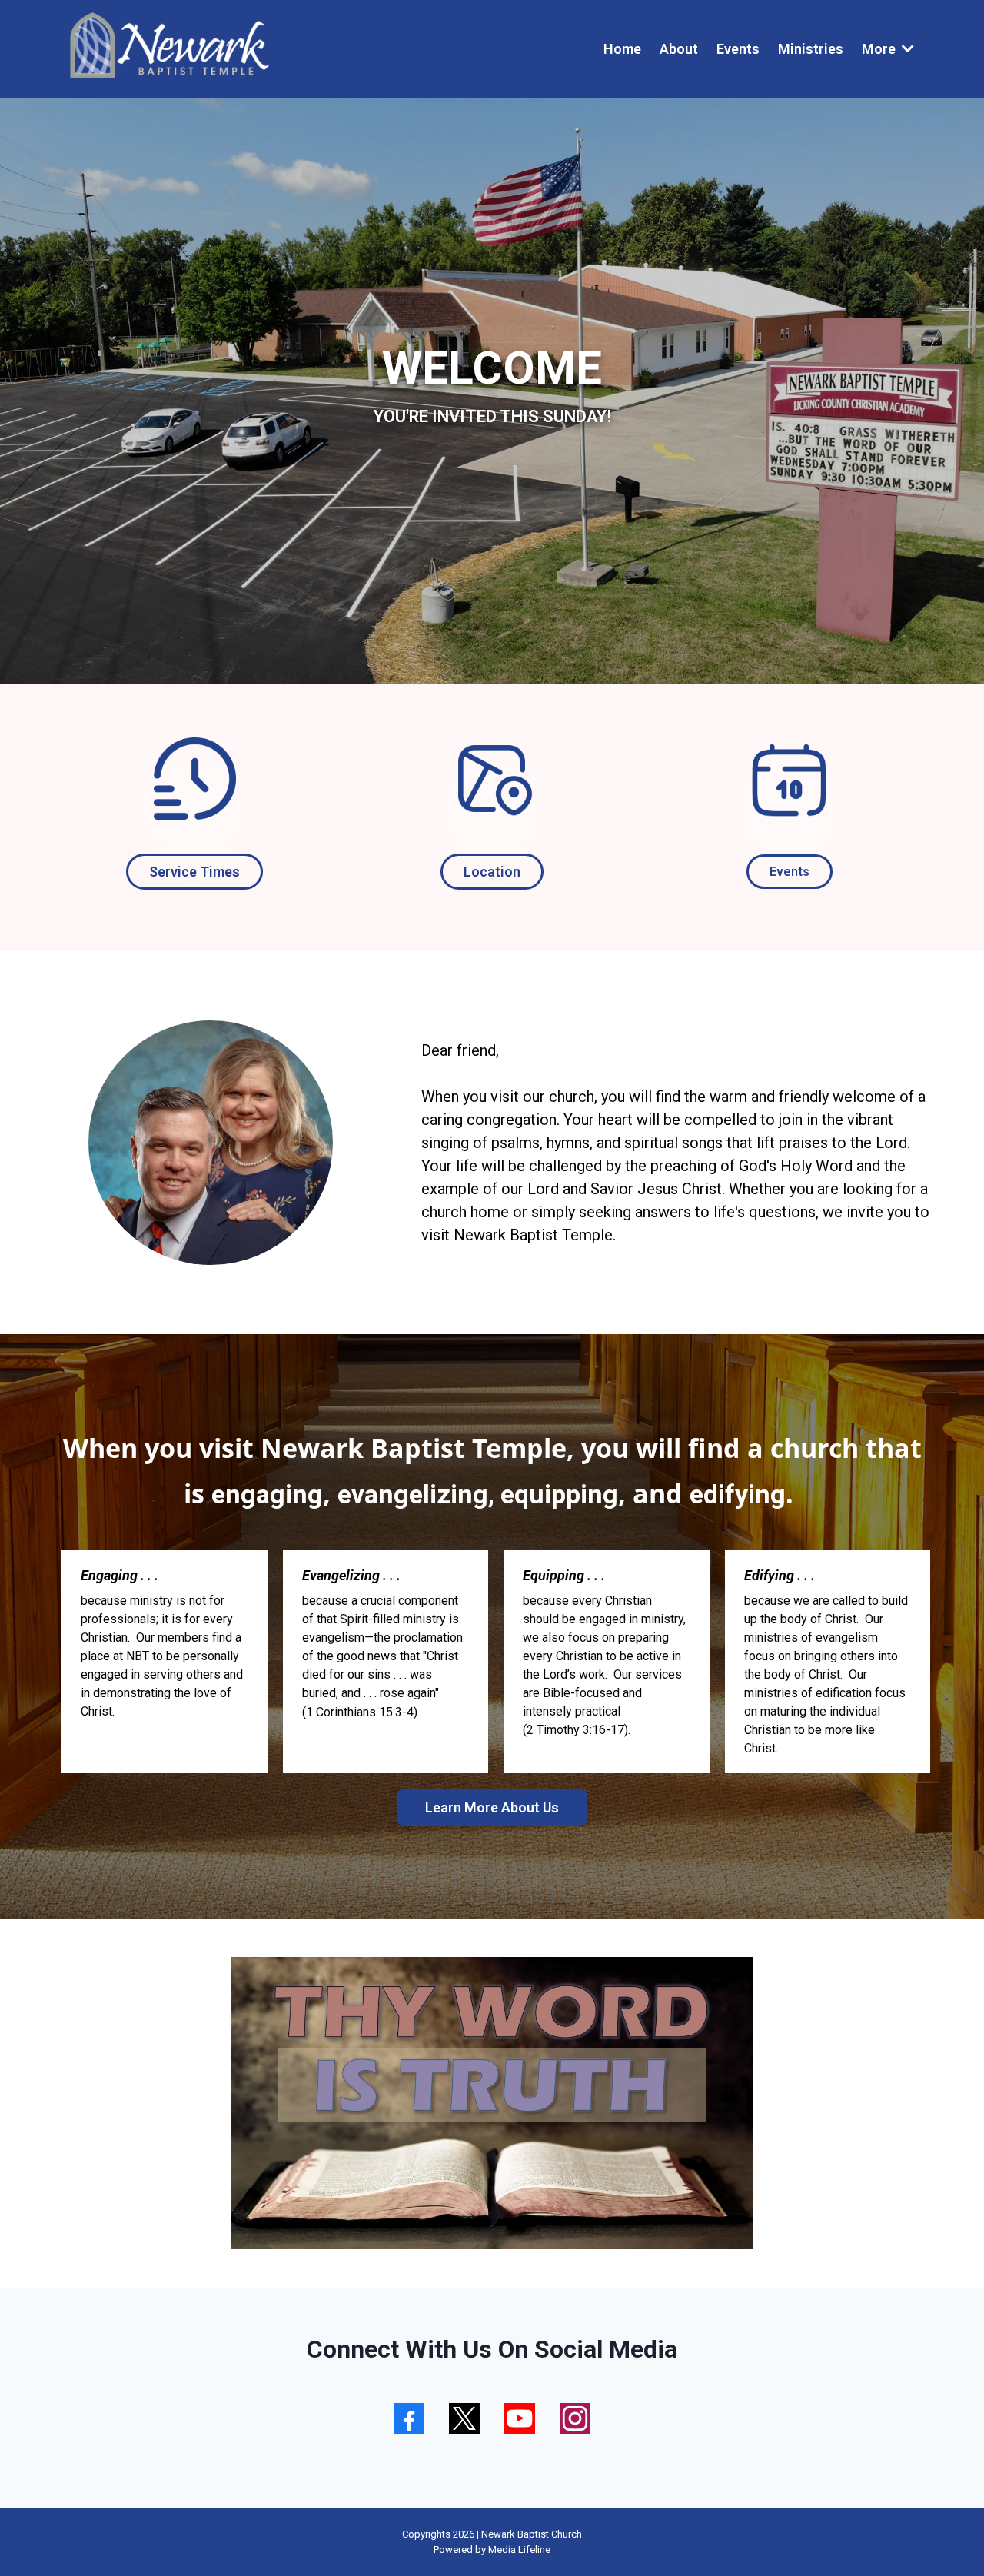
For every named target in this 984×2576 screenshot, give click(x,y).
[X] (464, 2418)
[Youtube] (520, 2418)
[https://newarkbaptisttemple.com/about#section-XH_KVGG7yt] (195, 779)
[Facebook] (409, 2418)
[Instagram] (575, 2418)
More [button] (880, 49)
